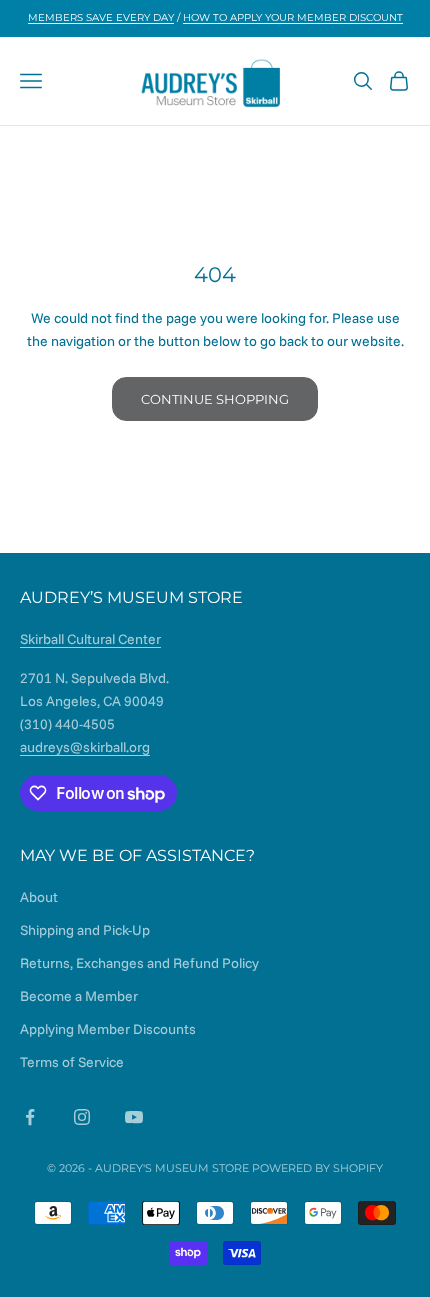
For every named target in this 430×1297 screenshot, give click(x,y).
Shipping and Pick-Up (85, 930)
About (39, 897)
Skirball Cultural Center (90, 639)
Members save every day (101, 17)
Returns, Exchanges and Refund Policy (139, 963)
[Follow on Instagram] (82, 1117)
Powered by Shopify (317, 1168)
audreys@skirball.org (85, 747)
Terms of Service (72, 1062)
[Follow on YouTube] (134, 1117)
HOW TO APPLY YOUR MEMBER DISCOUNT (293, 17)
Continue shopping (215, 399)
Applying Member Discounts (108, 1029)
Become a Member (79, 996)
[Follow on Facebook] (30, 1117)
